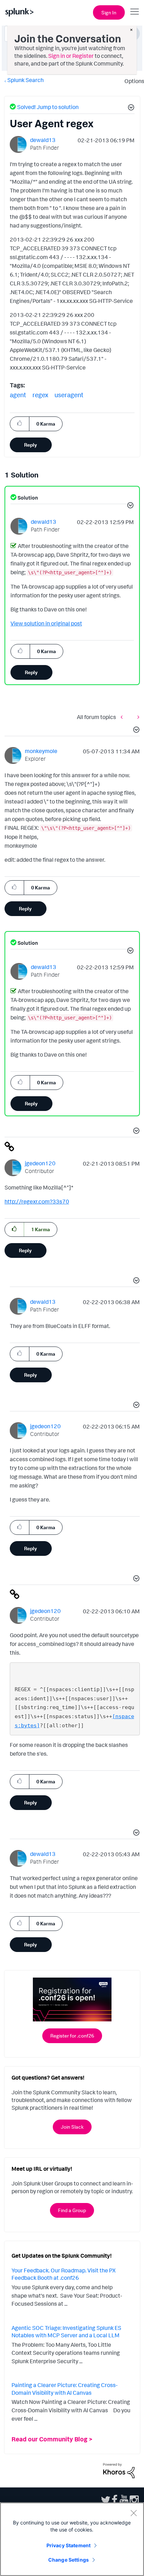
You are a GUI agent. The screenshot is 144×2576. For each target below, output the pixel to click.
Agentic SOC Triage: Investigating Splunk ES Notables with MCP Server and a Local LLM (66, 2332)
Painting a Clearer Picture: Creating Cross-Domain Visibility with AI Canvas (64, 2389)
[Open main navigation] (135, 12)
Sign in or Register (71, 56)
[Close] (134, 2513)
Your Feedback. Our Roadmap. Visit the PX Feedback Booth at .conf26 (64, 2274)
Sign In (109, 12)
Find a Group (72, 2210)
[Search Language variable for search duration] (137, 717)
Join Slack (72, 2127)
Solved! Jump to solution (48, 107)
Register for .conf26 (72, 2036)
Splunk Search (26, 80)
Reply (31, 445)
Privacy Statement (69, 2545)
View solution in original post (46, 623)
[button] (130, 108)
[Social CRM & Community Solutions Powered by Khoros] (119, 2470)
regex (40, 395)
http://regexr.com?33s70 (37, 1201)
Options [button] (132, 81)
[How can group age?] (123, 717)
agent (18, 395)
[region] (72, 2539)
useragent (69, 395)
